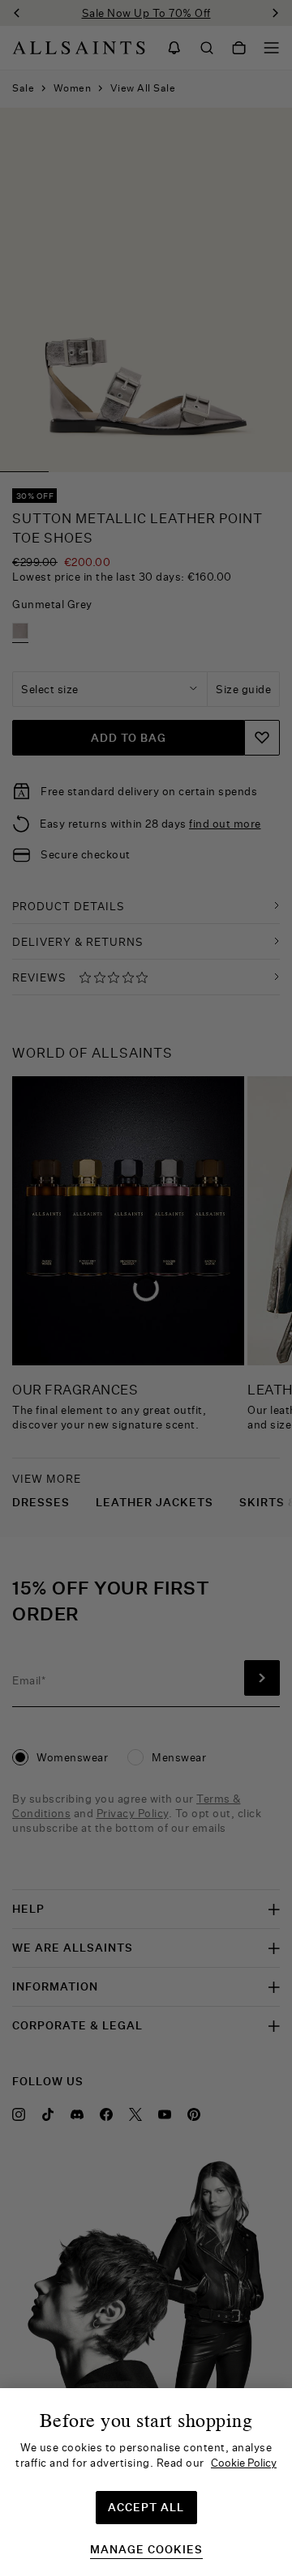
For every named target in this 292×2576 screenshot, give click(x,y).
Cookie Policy (244, 2463)
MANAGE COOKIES (146, 2550)
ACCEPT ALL (146, 2507)
